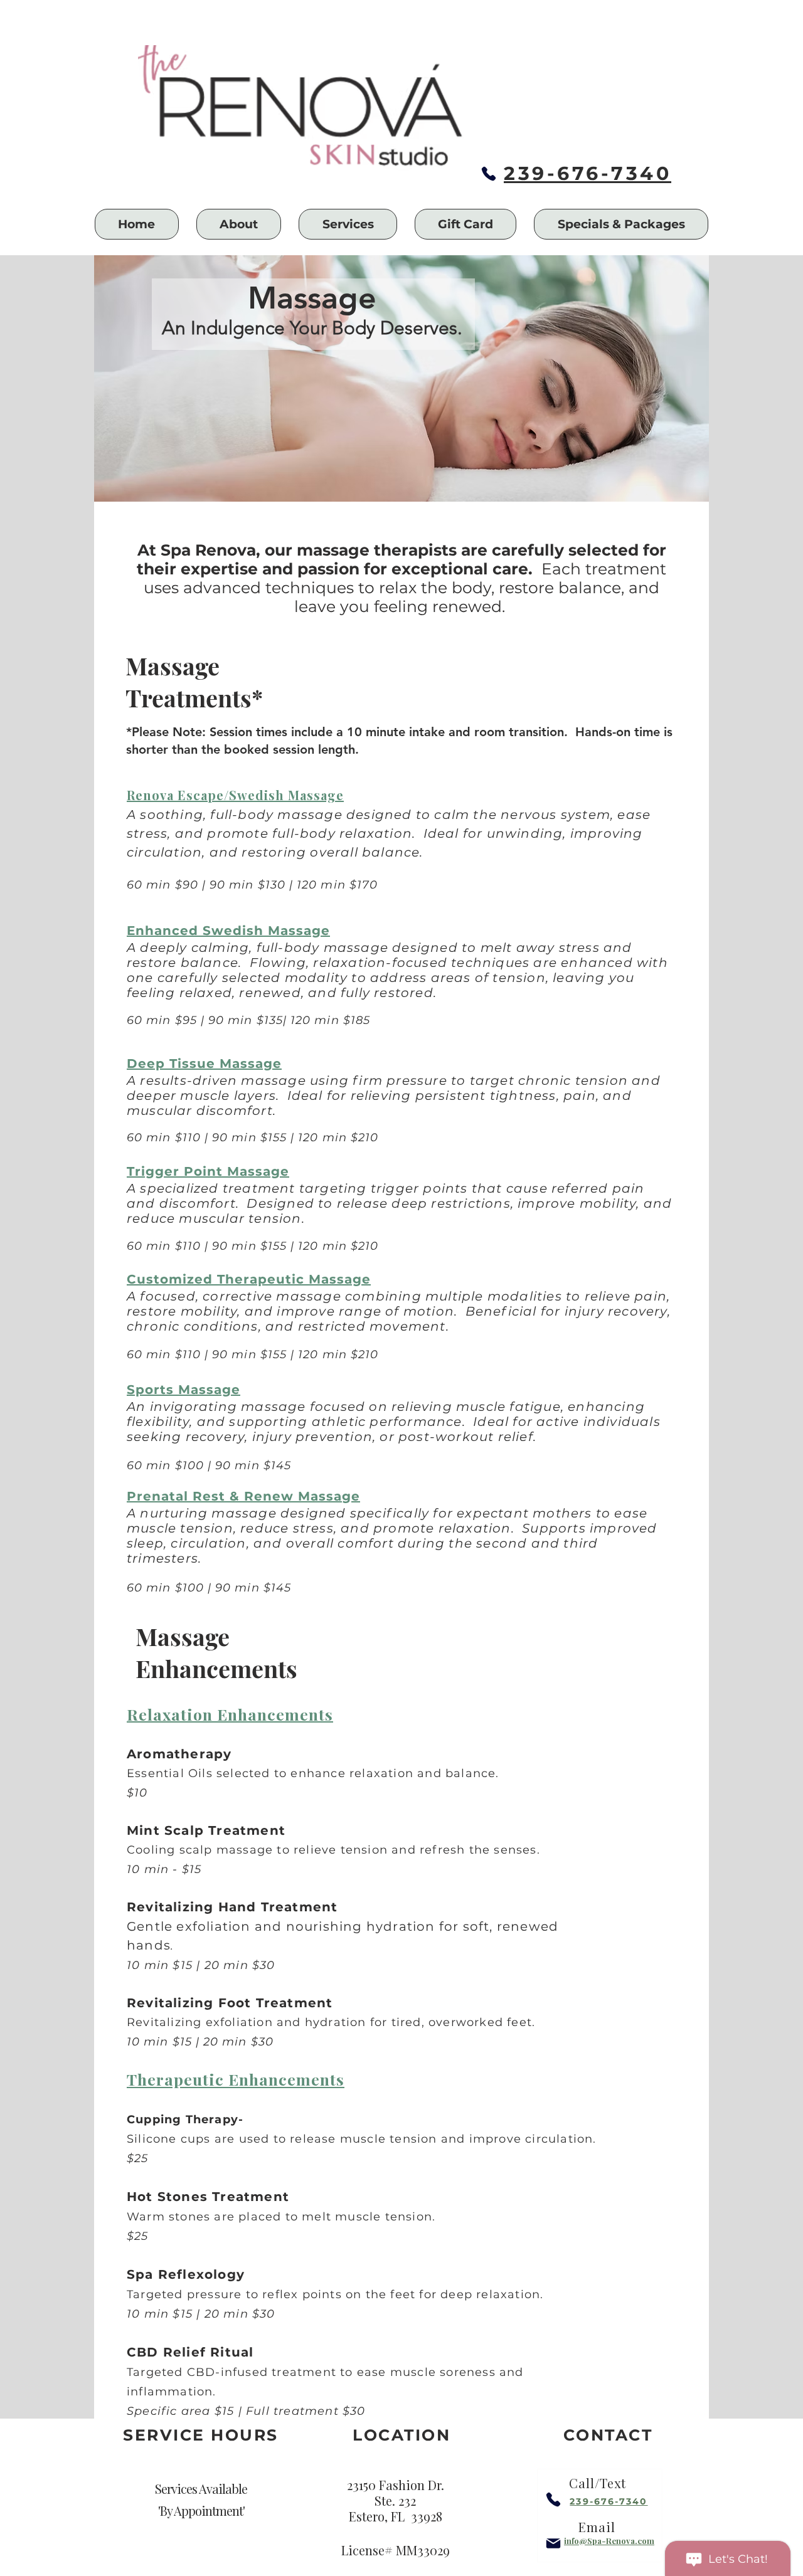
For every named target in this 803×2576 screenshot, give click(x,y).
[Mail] (553, 2543)
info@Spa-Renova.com (609, 2541)
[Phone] (488, 174)
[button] (239, 224)
